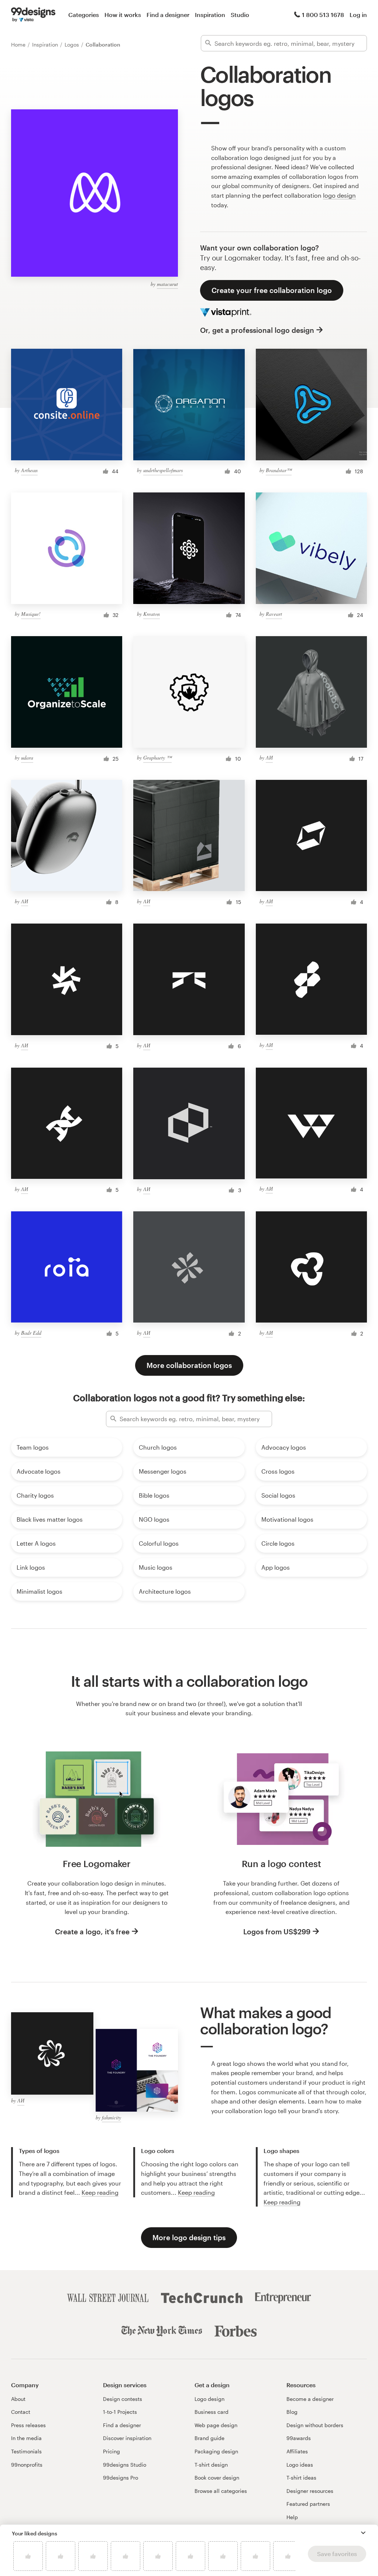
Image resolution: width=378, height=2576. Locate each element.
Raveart (274, 614)
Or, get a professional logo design (257, 330)
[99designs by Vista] (33, 15)
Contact (21, 2412)
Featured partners (308, 2504)
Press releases (28, 2425)
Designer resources (310, 2491)
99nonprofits (27, 2465)
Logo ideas (300, 2465)
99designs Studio (125, 2465)
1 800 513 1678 (323, 15)
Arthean (29, 470)
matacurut (167, 284)
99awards (299, 2438)
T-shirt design (211, 2465)
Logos (73, 45)
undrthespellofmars (163, 470)
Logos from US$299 (277, 1932)
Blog (292, 2412)
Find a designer (168, 15)
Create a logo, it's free (92, 1932)
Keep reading (100, 2192)
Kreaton (152, 614)
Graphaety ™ (157, 758)
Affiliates (297, 2451)
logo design (339, 195)
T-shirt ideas (301, 2478)
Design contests (123, 2399)
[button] (363, 2533)
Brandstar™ (279, 470)
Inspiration (210, 15)
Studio (240, 15)
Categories (84, 15)
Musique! (31, 614)
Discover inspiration (127, 2438)
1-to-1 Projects (120, 2412)
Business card (212, 2412)
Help (292, 2517)
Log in (358, 15)
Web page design (216, 2425)
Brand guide (209, 2438)
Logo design (209, 2399)
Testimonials (26, 2451)
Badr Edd (31, 1333)
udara (27, 758)
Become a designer (310, 2399)
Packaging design (216, 2451)
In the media (26, 2438)
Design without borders (315, 2425)
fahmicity (111, 2117)
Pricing (111, 2451)
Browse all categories (221, 2491)
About (18, 2399)
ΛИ (269, 758)
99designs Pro (121, 2478)
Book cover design (217, 2478)
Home (19, 45)
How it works (123, 15)
